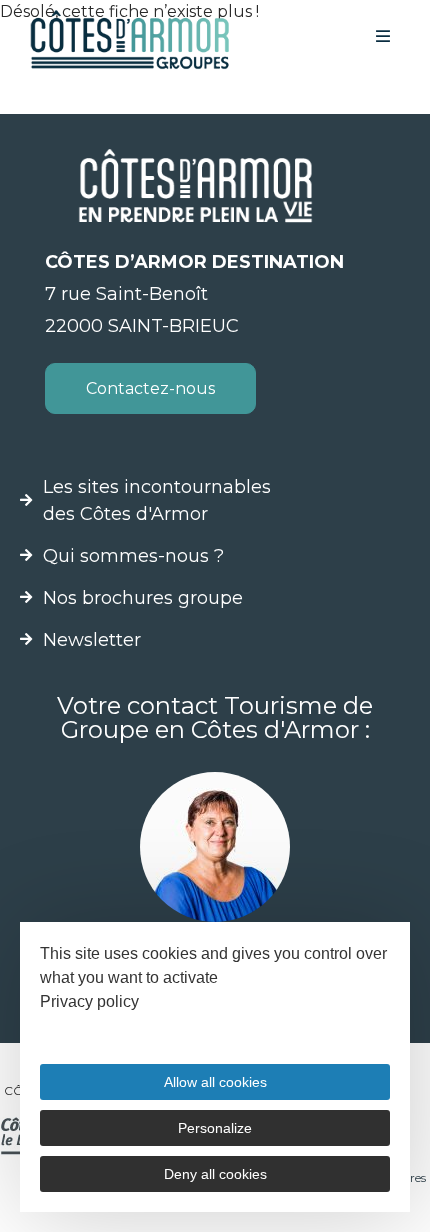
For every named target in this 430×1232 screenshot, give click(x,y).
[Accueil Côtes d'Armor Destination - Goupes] (130, 39)
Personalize (215, 1128)
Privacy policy (89, 1001)
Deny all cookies (215, 1174)
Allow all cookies (215, 1082)
